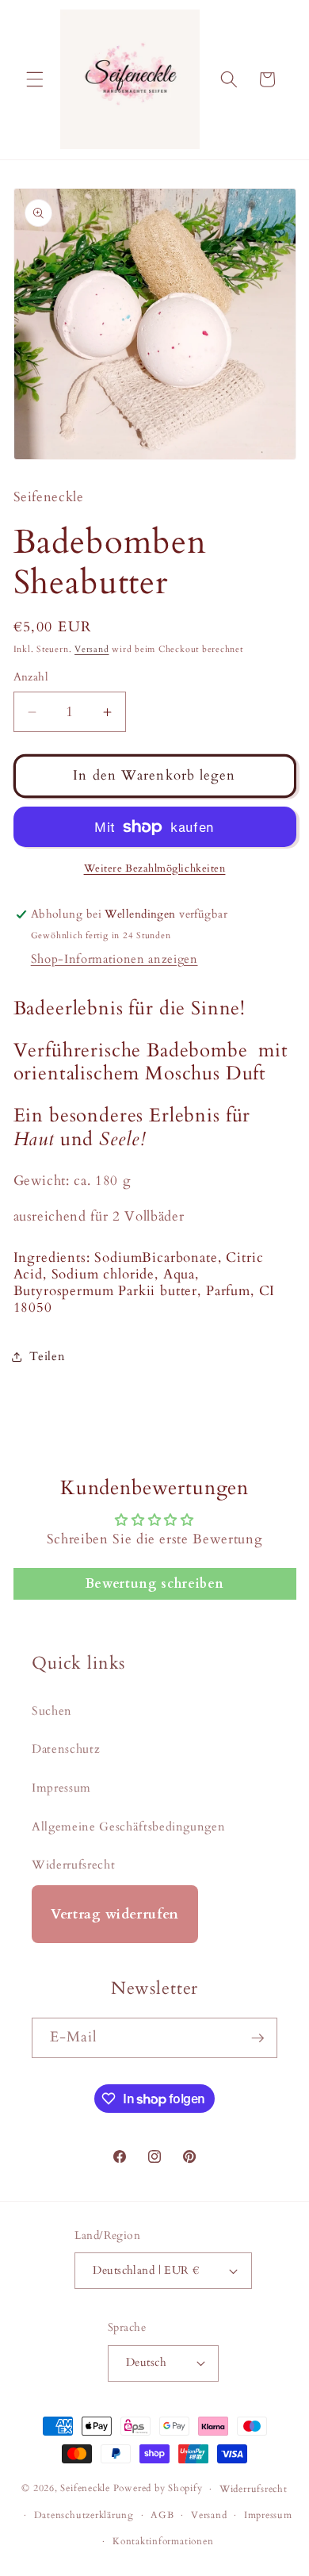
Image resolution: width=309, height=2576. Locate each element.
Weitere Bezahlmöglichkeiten (155, 868)
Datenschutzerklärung (84, 2515)
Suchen (52, 1711)
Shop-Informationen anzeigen (114, 959)
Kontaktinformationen (163, 2541)
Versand (92, 649)
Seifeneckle (85, 2489)
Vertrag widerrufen (115, 1914)
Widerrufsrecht (73, 1865)
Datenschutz (66, 1749)
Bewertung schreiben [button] (155, 1584)
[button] (35, 79)
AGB (162, 2515)
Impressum (61, 1788)
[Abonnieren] (257, 2038)
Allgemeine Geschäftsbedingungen (128, 1827)
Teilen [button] (48, 1357)
